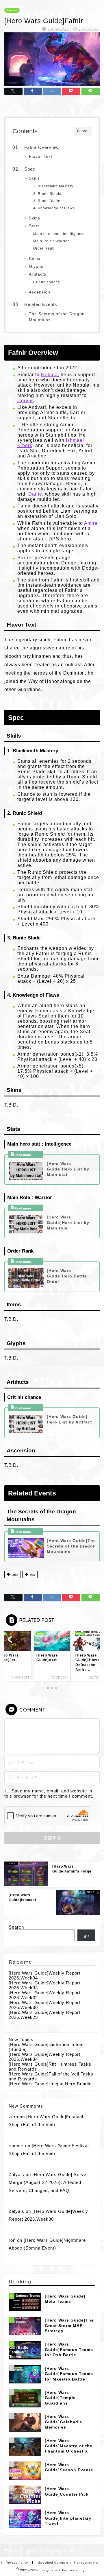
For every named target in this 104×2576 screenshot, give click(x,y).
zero (13, 2117)
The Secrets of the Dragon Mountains (57, 317)
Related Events (41, 304)
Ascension (40, 292)
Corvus (26, 401)
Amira (91, 523)
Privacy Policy (17, 2563)
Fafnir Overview (41, 147)
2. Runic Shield (47, 194)
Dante (35, 494)
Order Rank (44, 248)
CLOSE (83, 131)
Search (16, 1927)
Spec (30, 169)
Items (35, 258)
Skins (35, 218)
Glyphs (36, 266)
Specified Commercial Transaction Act (68, 2563)
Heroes (12, 10)
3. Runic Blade (47, 201)
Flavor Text (41, 157)
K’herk (25, 445)
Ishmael (75, 440)
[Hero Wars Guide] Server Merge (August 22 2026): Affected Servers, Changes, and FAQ (48, 2182)
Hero (31, 1575)
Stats (34, 226)
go (86, 1935)
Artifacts (38, 274)
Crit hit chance (47, 282)
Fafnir (14, 1575)
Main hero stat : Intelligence (59, 234)
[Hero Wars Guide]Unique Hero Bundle (50, 2084)
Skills (34, 178)
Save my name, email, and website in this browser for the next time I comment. (49, 1793)
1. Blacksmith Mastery (53, 186)
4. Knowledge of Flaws (54, 208)
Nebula (49, 375)
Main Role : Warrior (51, 241)
